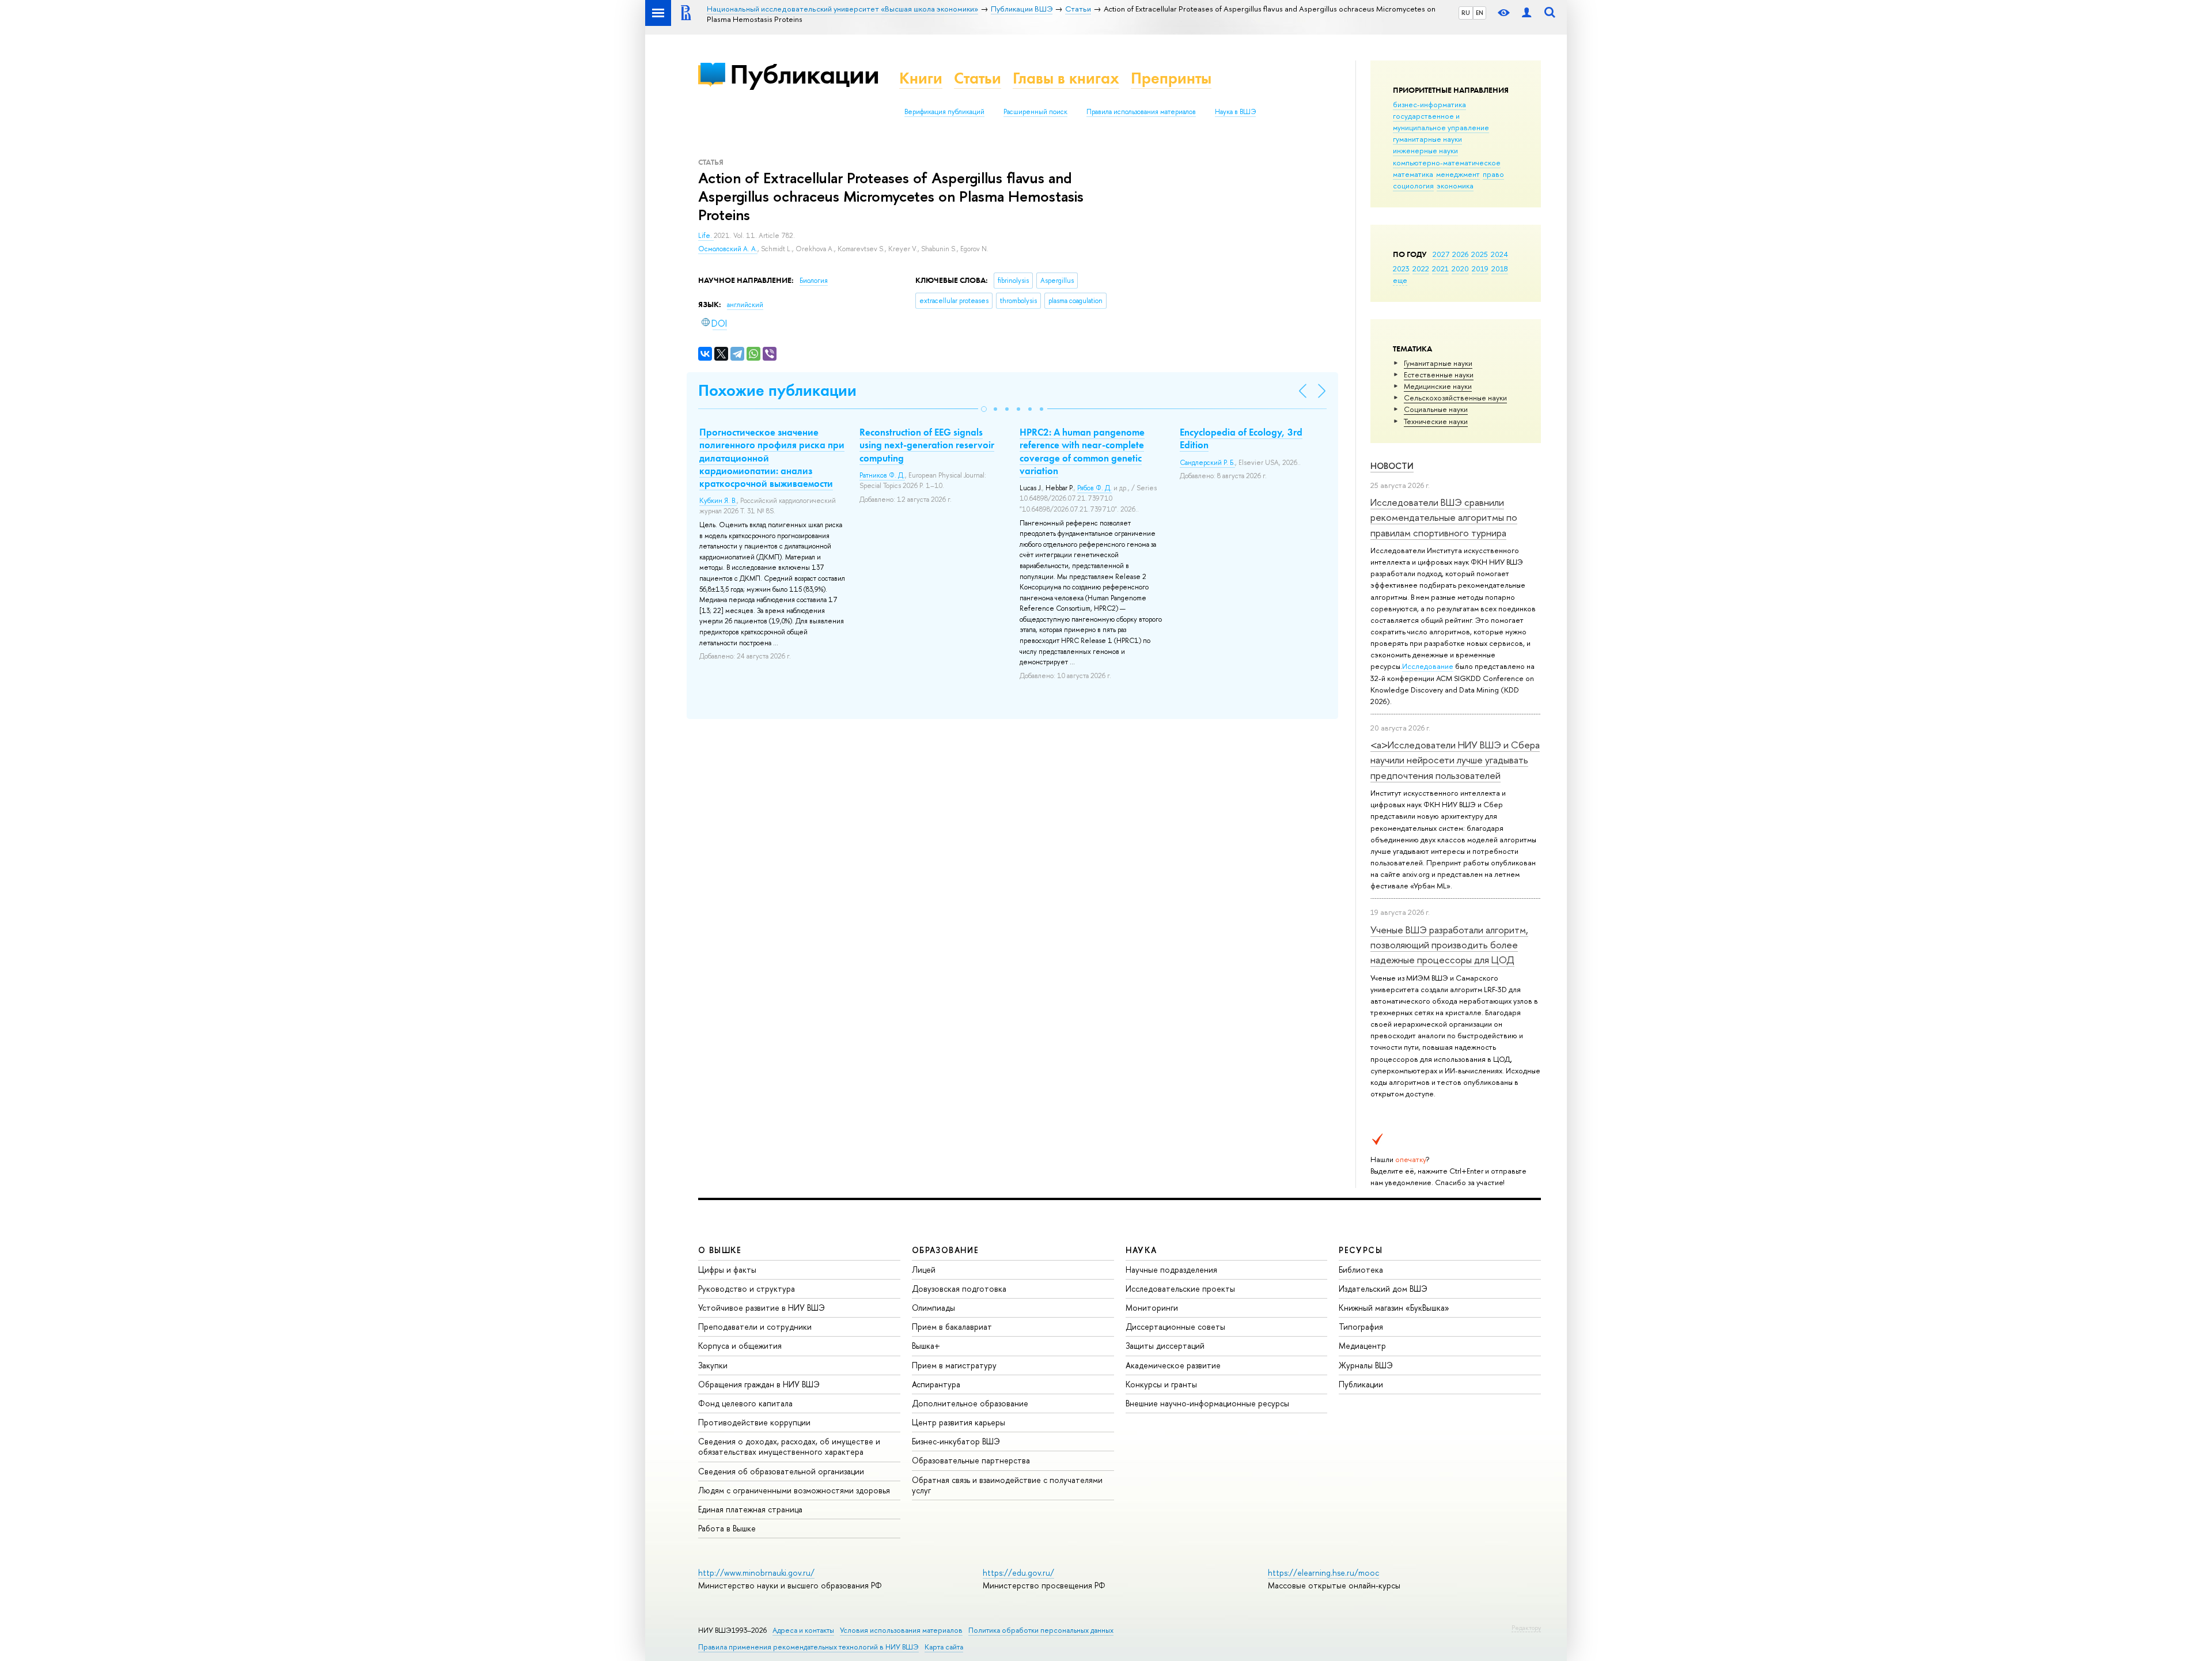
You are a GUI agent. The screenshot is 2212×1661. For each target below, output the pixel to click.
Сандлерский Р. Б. (1207, 463)
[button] (984, 409)
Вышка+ (926, 1346)
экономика (1455, 186)
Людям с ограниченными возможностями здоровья (794, 1490)
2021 (1440, 268)
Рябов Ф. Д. (1094, 488)
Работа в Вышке (727, 1528)
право (1493, 174)
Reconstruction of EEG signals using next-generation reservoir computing (927, 445)
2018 (1500, 268)
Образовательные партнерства (971, 1460)
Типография (1361, 1327)
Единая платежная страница (750, 1509)
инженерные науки (1425, 150)
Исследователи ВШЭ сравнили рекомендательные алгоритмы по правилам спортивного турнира (1444, 517)
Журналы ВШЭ (1366, 1365)
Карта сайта (944, 1647)
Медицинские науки (1438, 386)
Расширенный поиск (1035, 112)
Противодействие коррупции (754, 1422)
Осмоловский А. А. (728, 249)
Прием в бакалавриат (952, 1327)
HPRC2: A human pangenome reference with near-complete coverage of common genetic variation (1082, 451)
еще (1400, 280)
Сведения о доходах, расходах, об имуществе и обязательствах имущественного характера (789, 1446)
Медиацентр (1362, 1346)
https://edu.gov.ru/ (1018, 1573)
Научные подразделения (1171, 1270)
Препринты (1171, 78)
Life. (706, 236)
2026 (1460, 254)
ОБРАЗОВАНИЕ (945, 1250)
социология (1413, 186)
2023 (1401, 268)
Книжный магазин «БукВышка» (1394, 1308)
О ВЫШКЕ (720, 1250)
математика (1413, 174)
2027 (1441, 254)
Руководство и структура (747, 1289)
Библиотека (1361, 1270)
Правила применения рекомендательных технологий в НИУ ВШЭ (808, 1647)
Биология (814, 281)
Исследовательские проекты (1180, 1289)
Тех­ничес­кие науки (1436, 421)
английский (745, 305)
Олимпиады (933, 1308)
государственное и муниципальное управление (1441, 122)
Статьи (978, 78)
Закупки (713, 1365)
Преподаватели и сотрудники (755, 1327)
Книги (921, 78)
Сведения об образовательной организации (781, 1471)
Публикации (804, 74)
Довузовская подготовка (959, 1289)
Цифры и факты (727, 1270)
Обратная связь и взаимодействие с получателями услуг (1007, 1485)
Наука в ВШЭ (1235, 112)
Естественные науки (1439, 374)
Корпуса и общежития (740, 1346)
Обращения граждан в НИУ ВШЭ (759, 1384)
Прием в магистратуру (954, 1365)
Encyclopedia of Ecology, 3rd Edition (1241, 438)
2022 (1421, 268)
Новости (1392, 466)
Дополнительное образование (970, 1403)
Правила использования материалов (1141, 112)
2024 (1499, 254)
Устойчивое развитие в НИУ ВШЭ (762, 1308)
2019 (1480, 268)
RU (1466, 13)
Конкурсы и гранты (1161, 1384)
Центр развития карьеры (959, 1422)
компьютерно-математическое (1447, 162)
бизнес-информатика (1429, 104)
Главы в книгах (1066, 78)
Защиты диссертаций (1165, 1346)
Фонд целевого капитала (745, 1403)
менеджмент (1458, 174)
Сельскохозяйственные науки (1455, 398)
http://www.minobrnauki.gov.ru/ (756, 1573)
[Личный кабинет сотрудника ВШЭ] (1527, 13)
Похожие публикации (777, 390)
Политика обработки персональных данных (1041, 1630)
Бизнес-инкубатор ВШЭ (956, 1441)
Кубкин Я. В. (718, 501)
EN (1480, 13)
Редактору (1526, 1628)
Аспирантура (936, 1384)
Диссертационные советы (1175, 1327)
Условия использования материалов (901, 1630)
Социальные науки (1436, 409)
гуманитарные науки (1427, 139)
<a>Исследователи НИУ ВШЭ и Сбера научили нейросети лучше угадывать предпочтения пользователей (1455, 760)
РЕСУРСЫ (1361, 1250)
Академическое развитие (1173, 1365)
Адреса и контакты (803, 1630)
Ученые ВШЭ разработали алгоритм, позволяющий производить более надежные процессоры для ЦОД (1449, 945)
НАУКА (1141, 1250)
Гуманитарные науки (1438, 363)
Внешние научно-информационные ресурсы (1207, 1403)
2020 (1460, 268)
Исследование (1428, 666)
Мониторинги (1152, 1308)
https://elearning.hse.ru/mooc (1323, 1573)
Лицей (924, 1270)
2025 (1480, 254)
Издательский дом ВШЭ (1383, 1289)
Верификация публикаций (944, 112)
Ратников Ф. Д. (882, 475)
